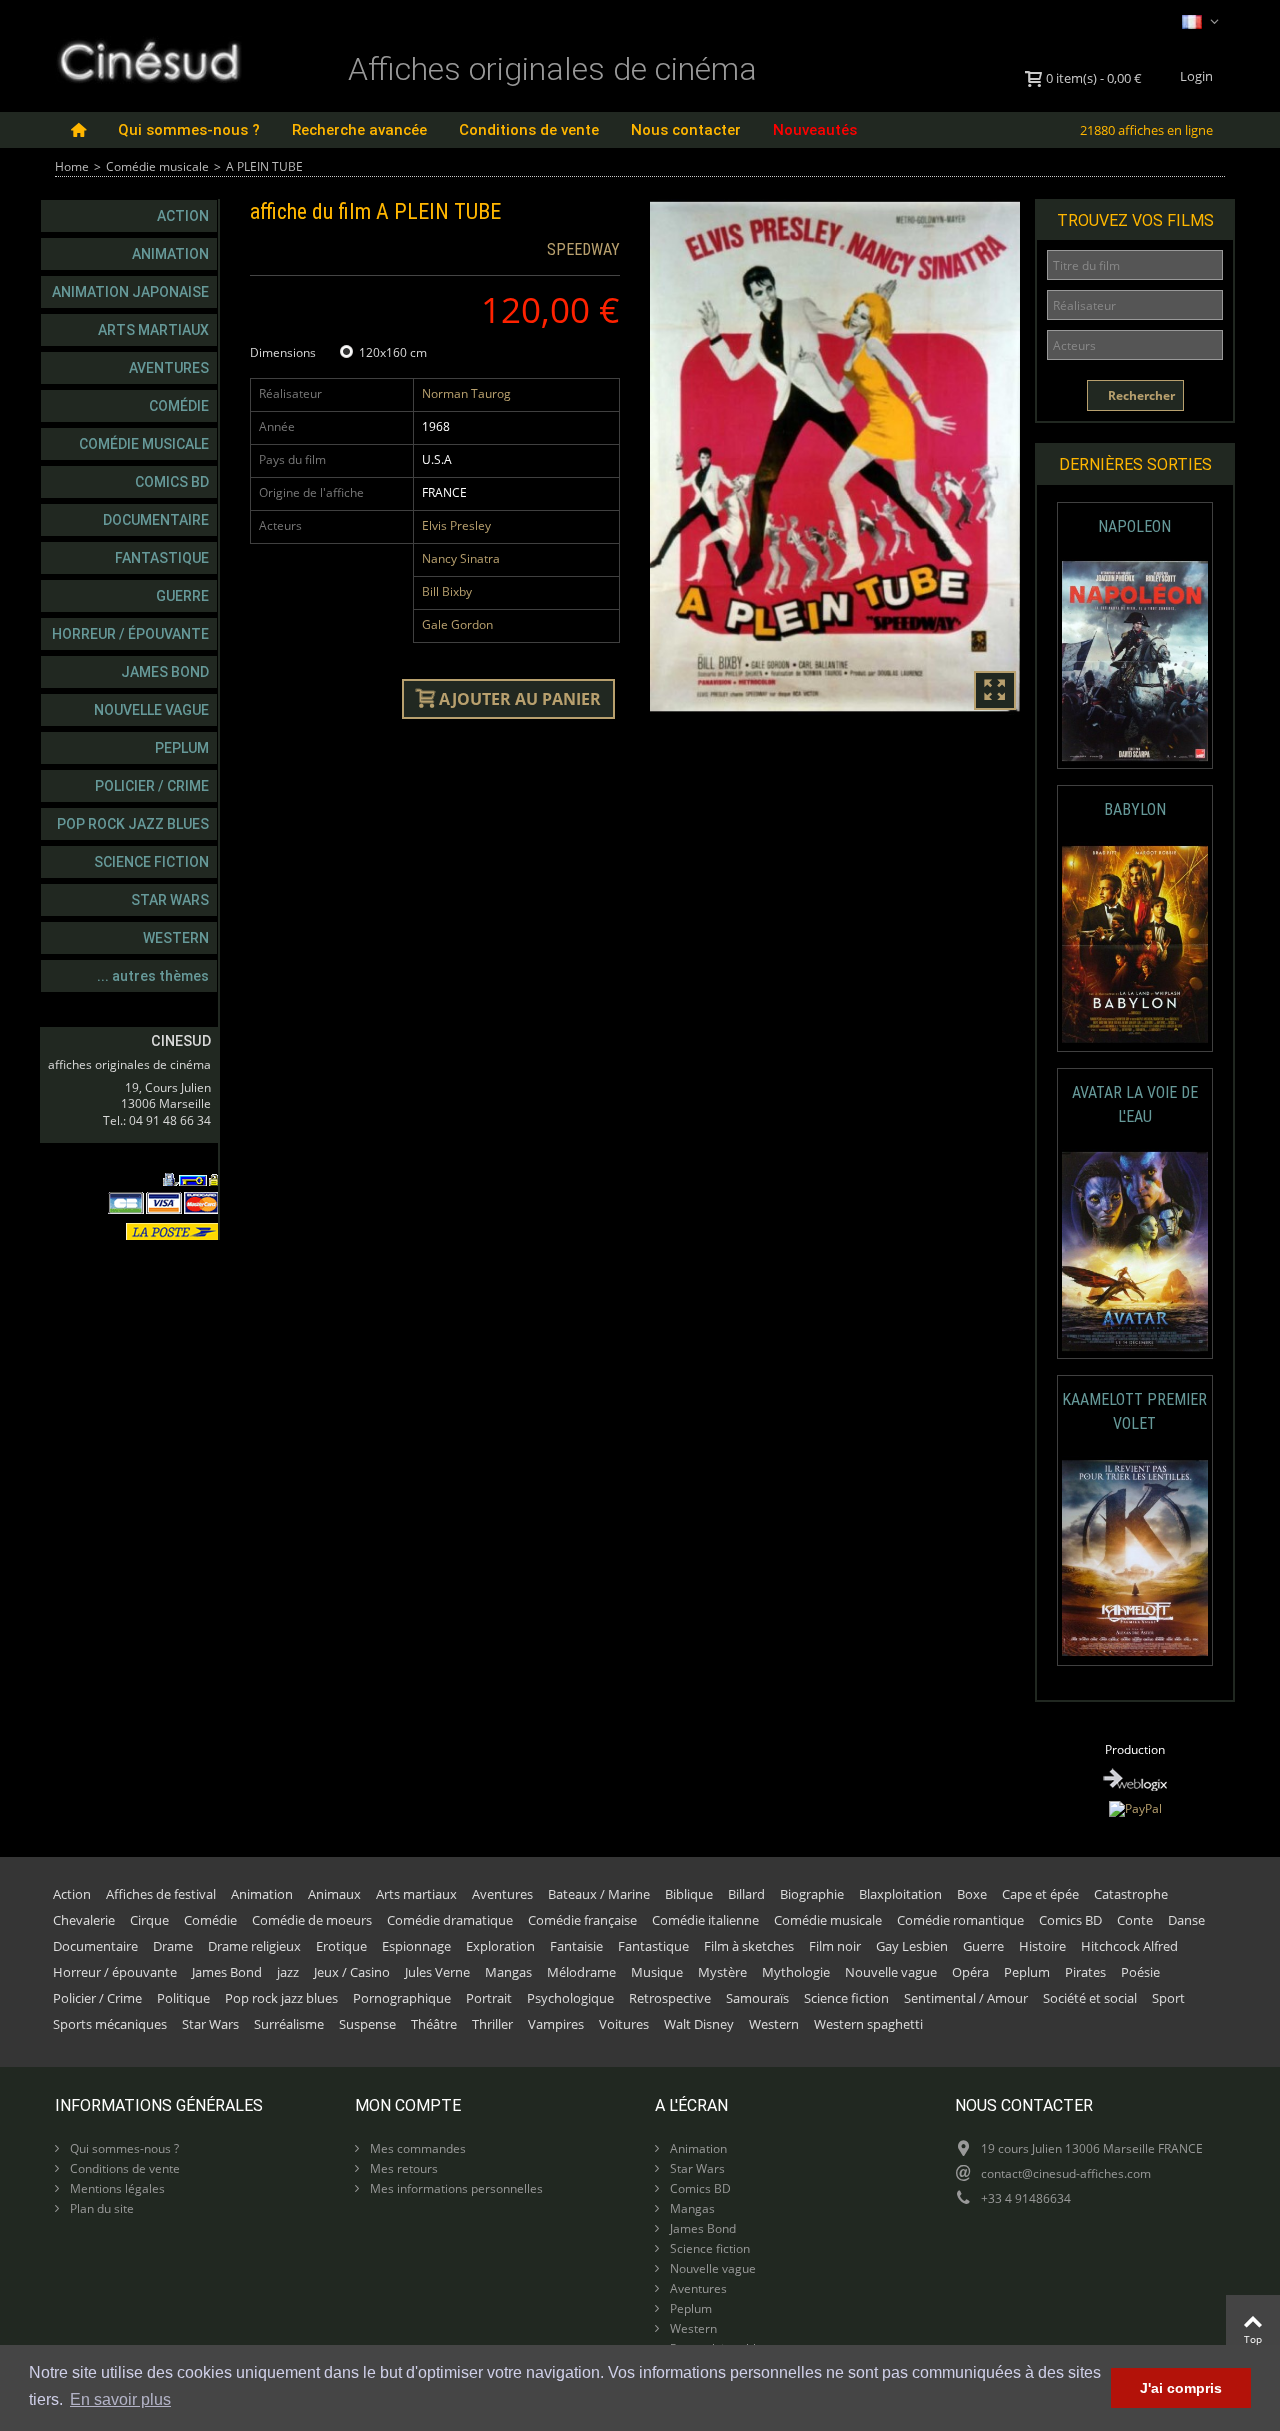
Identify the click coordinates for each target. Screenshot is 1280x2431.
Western (176, 938)
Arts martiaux (153, 330)
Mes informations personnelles (455, 2188)
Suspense (367, 2024)
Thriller (492, 2024)
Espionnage (416, 1946)
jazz (288, 1972)
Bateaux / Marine (599, 1894)
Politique (183, 1998)
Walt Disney (699, 2024)
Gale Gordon (457, 624)
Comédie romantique (960, 1920)
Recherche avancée (359, 130)
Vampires (556, 2024)
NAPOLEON (1134, 526)
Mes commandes (416, 2148)
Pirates (1085, 1972)
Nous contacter (686, 130)
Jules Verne (437, 1972)
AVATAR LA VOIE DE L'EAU (1135, 1104)
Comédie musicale (157, 166)
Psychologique (570, 1998)
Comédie (179, 406)
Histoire (1042, 1946)
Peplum (182, 748)
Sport (1168, 1998)
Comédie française (582, 1920)
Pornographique (402, 1998)
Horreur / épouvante (130, 634)
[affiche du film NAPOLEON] (1135, 661)
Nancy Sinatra (461, 558)
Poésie (1140, 1972)
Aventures (169, 368)
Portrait (489, 1998)
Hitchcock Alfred (1129, 1946)
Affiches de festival (161, 1894)
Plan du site (100, 2208)
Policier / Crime (152, 786)
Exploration (500, 1946)
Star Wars (170, 900)
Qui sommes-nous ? (189, 130)
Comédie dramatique (450, 1920)
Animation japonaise (130, 292)
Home (72, 166)
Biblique (689, 1894)
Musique (657, 1972)
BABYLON (1135, 809)
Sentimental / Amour (966, 1998)
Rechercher (1140, 395)
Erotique (341, 1946)
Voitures (624, 2024)
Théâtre (434, 2024)
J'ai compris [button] (1181, 2388)
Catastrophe (1131, 1894)
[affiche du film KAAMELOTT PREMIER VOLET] (1135, 1558)
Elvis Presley (456, 525)
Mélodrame (581, 1972)
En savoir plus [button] (120, 2399)
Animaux (334, 1894)
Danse (1186, 1920)
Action (183, 216)
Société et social (1090, 1998)
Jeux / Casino (352, 1972)
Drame (173, 1946)
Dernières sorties (1135, 464)
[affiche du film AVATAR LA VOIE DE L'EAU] (1135, 1251)
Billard (746, 1894)
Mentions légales (116, 2188)
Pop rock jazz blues (133, 824)
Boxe (972, 1894)
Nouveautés (815, 130)
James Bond (165, 672)
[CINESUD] (148, 58)
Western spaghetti (868, 2024)
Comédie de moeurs (312, 1920)
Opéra (970, 1972)
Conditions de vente (529, 130)
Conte (1135, 1920)
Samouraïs (757, 1998)
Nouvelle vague (151, 710)
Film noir (835, 1946)
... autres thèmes (153, 976)
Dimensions (284, 352)
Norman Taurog (466, 393)
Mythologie (796, 1972)
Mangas (508, 1972)
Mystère (722, 1972)
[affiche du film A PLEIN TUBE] (835, 457)
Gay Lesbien (912, 1946)
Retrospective (670, 1998)
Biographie (812, 1894)
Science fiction (151, 862)
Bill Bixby (447, 591)
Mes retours (402, 2168)
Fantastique (162, 558)
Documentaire (156, 520)
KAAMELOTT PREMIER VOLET (1134, 1411)
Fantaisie (576, 1946)
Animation (170, 254)
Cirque (149, 1920)
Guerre (182, 596)
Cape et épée (1040, 1894)
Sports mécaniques (110, 2024)
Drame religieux (254, 1946)
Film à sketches (749, 1946)
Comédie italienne (705, 1920)
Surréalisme (289, 2024)
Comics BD (172, 482)
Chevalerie (84, 1920)
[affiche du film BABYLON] (1135, 944)
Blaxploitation (900, 1894)
